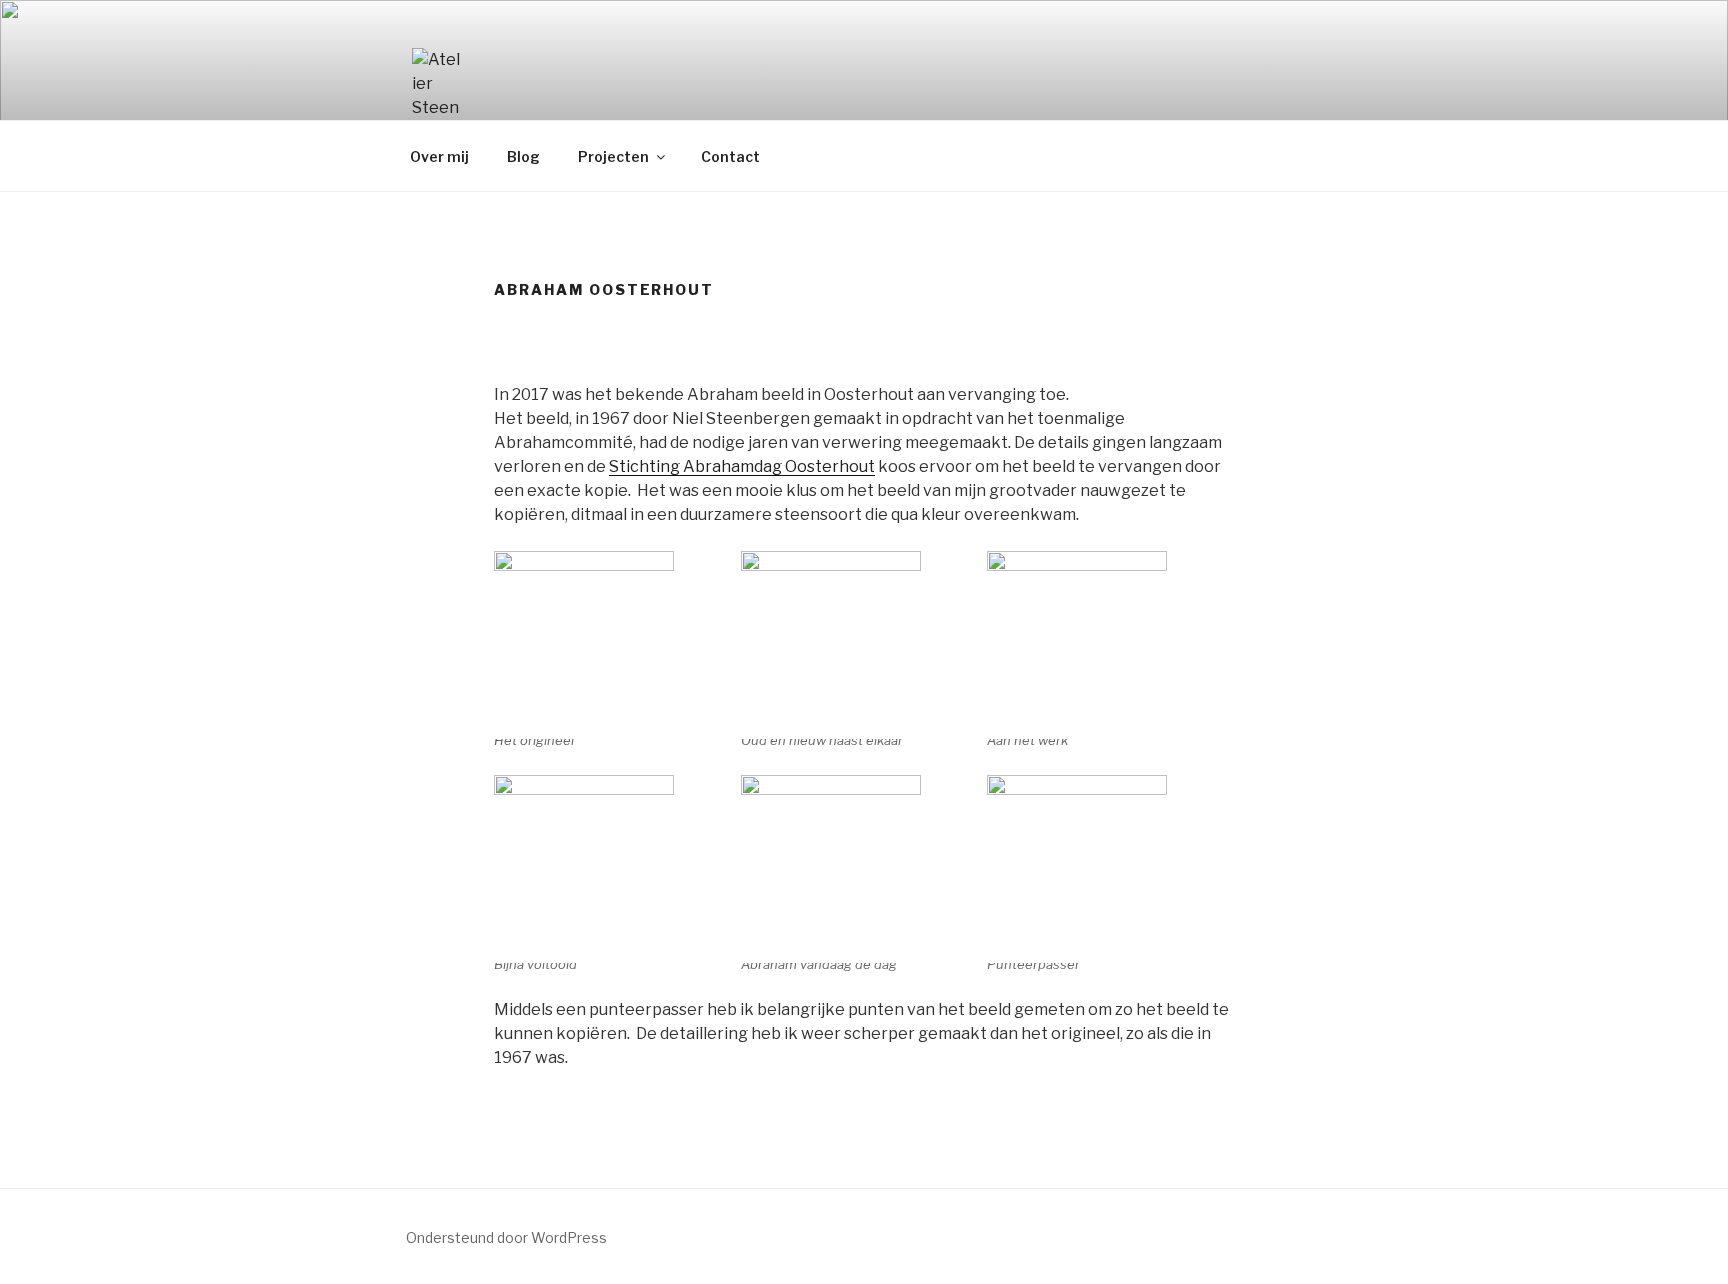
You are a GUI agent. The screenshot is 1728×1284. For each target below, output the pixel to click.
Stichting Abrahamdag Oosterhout (742, 466)
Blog (523, 156)
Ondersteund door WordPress (506, 1237)
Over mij (439, 156)
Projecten (613, 156)
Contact (730, 156)
